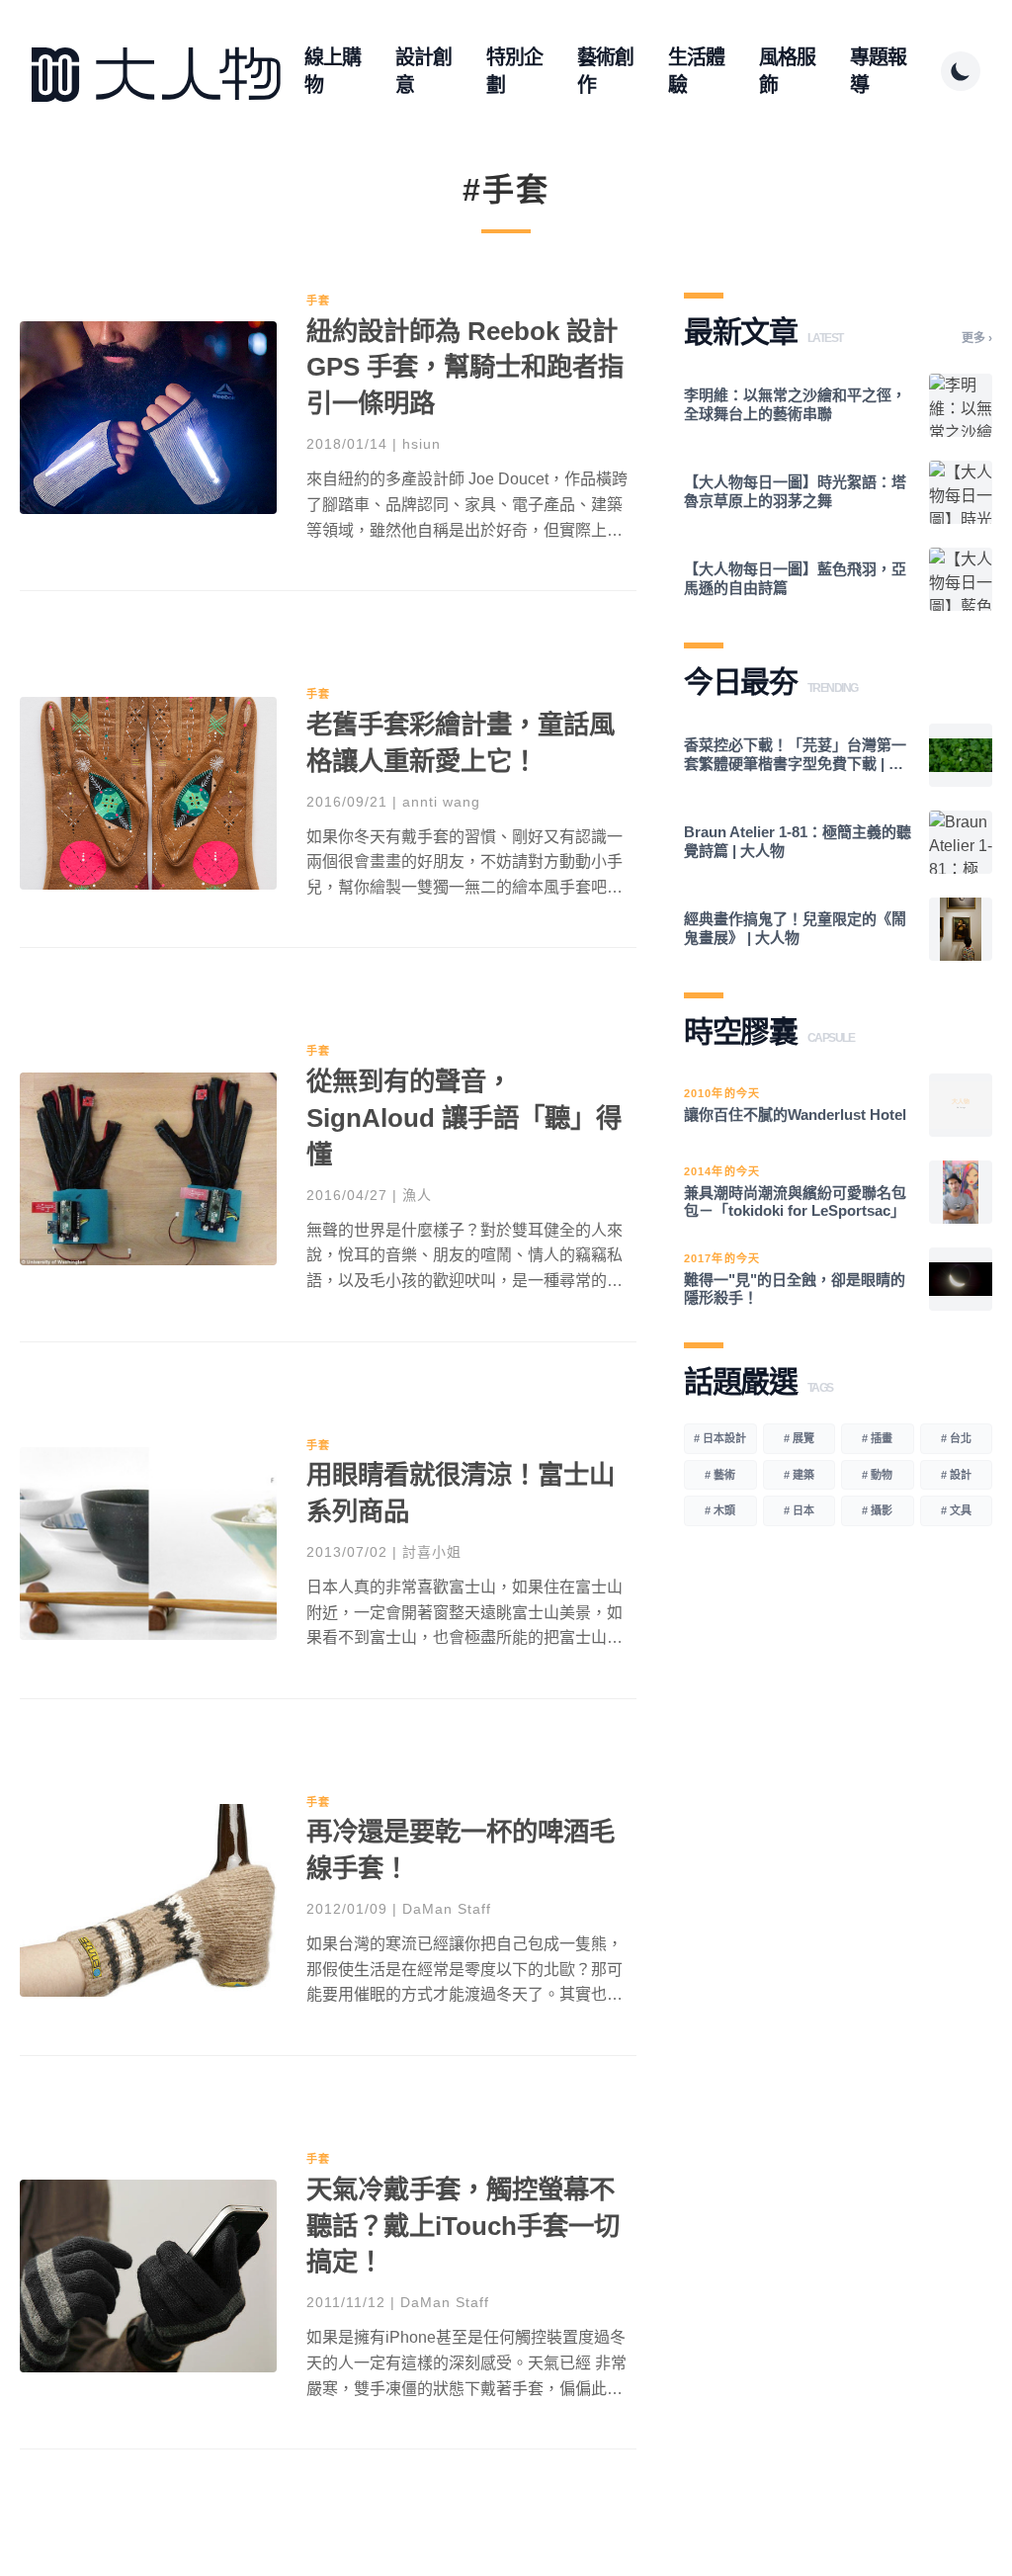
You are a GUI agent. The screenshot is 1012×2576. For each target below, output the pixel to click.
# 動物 (877, 1475)
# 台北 (956, 1438)
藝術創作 (605, 71)
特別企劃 (514, 71)
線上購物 (333, 71)
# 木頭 (720, 1510)
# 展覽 (799, 1438)
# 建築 (799, 1475)
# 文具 (956, 1510)
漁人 (417, 1195)
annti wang (441, 802)
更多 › (977, 338)
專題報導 (878, 71)
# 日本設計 (720, 1438)
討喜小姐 (432, 1552)
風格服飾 (787, 71)
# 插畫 (877, 1438)
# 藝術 (720, 1475)
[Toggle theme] (961, 71)
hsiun (422, 444)
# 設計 (956, 1475)
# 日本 (799, 1510)
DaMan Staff (447, 1909)
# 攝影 (877, 1510)
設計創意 (423, 71)
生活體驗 (696, 71)
